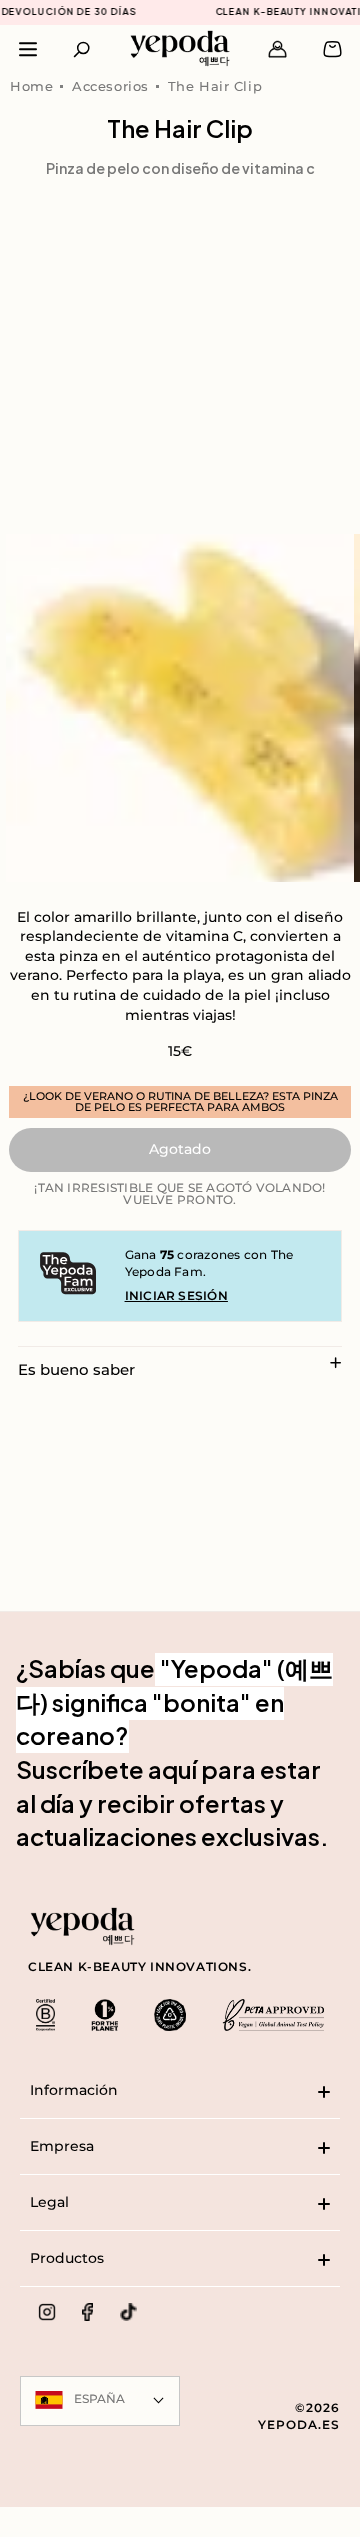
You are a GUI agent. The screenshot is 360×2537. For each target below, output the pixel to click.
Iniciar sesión (176, 1295)
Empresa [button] (62, 2146)
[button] (82, 49)
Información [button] (74, 2090)
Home (31, 86)
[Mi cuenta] (277, 49)
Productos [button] (67, 2258)
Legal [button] (49, 2202)
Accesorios (110, 86)
